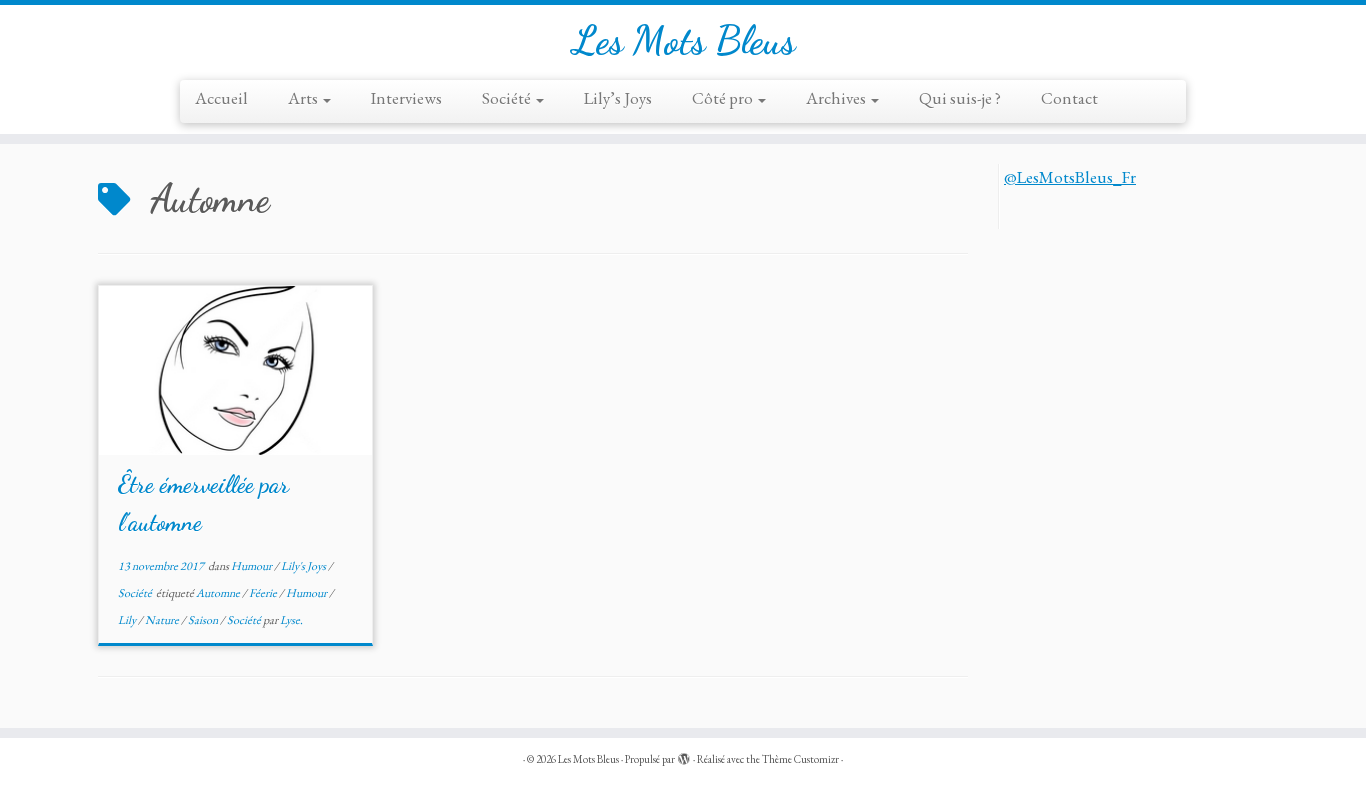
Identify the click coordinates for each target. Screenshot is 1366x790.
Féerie (264, 593)
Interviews (406, 98)
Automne (219, 593)
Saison (204, 620)
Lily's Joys (304, 566)
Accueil (221, 98)
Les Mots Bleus (683, 40)
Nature (163, 620)
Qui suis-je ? (960, 98)
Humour (252, 566)
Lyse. (291, 620)
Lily (128, 620)
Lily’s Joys (618, 98)
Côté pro (724, 98)
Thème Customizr (800, 759)
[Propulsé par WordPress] (684, 756)
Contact (1069, 98)
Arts (304, 98)
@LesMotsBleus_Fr (1070, 177)
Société (508, 98)
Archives (837, 98)
